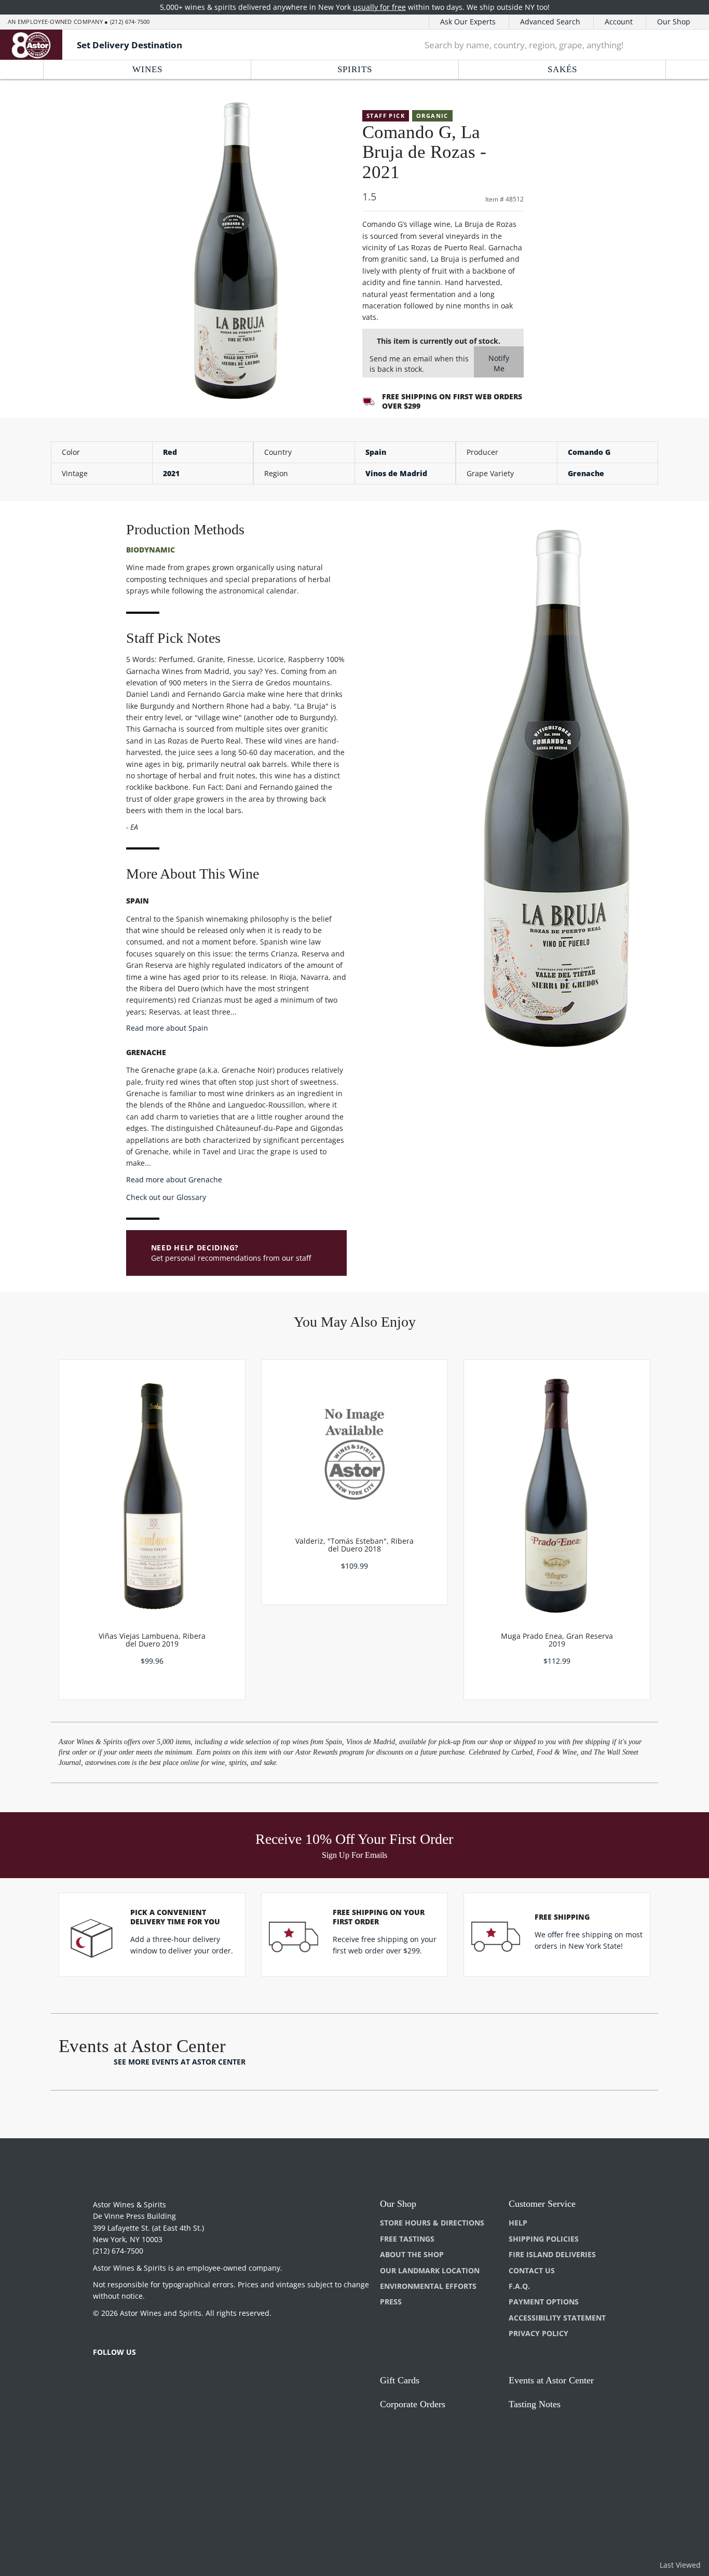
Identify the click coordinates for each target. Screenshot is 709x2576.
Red (170, 452)
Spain (376, 452)
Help (518, 2223)
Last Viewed (680, 2565)
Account (619, 22)
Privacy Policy (538, 2333)
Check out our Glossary (166, 1197)
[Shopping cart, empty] (686, 45)
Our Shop (674, 22)
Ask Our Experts (468, 22)
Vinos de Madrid (396, 473)
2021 (171, 473)
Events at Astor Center (551, 2380)
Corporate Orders (413, 2404)
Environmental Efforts (428, 2286)
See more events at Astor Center (180, 2062)
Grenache (586, 473)
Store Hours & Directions (432, 2223)
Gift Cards (400, 2380)
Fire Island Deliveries (552, 2254)
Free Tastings (407, 2239)
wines (147, 69)
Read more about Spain (167, 1028)
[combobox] (539, 45)
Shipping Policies (544, 2239)
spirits (355, 69)
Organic (432, 116)
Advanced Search (550, 22)
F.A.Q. (519, 2286)
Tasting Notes (535, 2404)
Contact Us (532, 2270)
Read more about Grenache (174, 1179)
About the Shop (412, 2254)
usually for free (379, 7)
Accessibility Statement (557, 2318)
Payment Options (544, 2302)
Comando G (589, 452)
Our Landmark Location (430, 2270)
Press (391, 2302)
